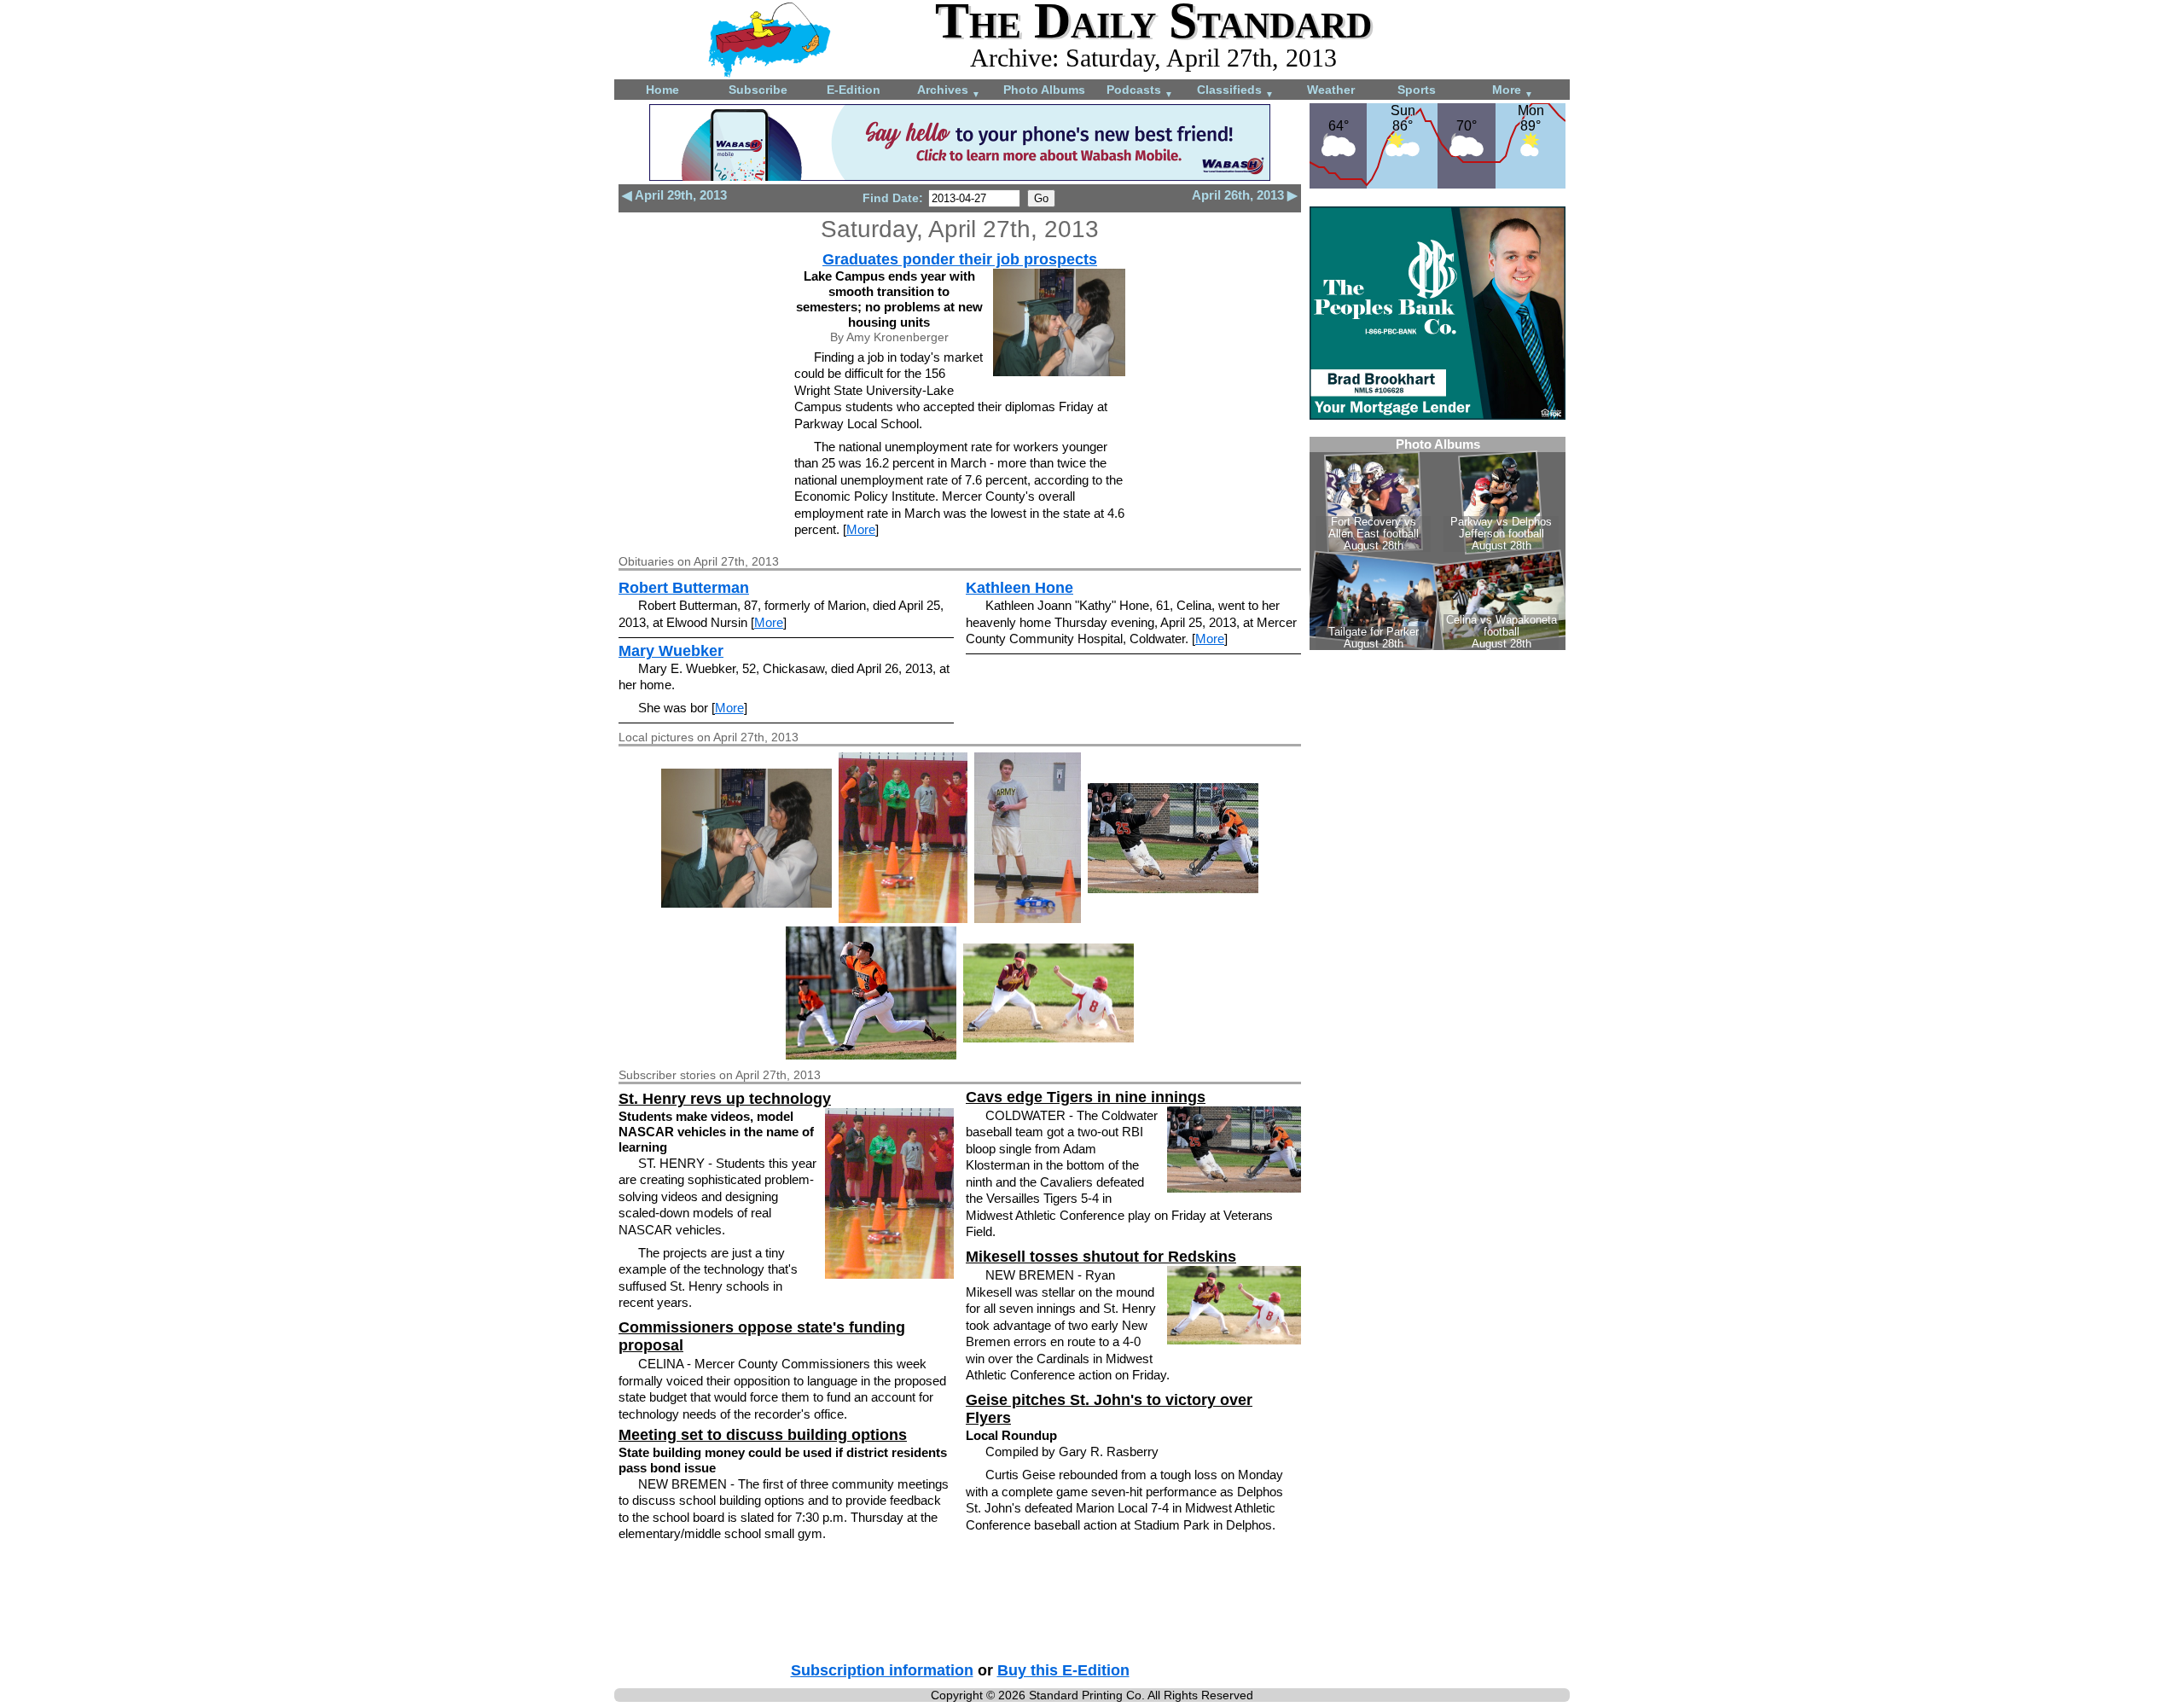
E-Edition (854, 90)
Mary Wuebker (671, 651)
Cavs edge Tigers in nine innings (1086, 1097)
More (1513, 91)
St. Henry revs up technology (725, 1099)
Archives (949, 91)
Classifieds (1235, 91)
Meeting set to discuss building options (763, 1435)
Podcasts (1140, 91)
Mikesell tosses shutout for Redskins (1101, 1257)
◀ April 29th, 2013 (674, 195)
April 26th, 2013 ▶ (1245, 195)
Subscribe (758, 90)
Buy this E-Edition (1063, 1670)
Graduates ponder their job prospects (960, 259)
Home (662, 90)
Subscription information (882, 1670)
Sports (1417, 90)
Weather (1331, 90)
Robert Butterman (684, 588)
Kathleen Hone (1019, 588)
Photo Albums (1044, 90)
